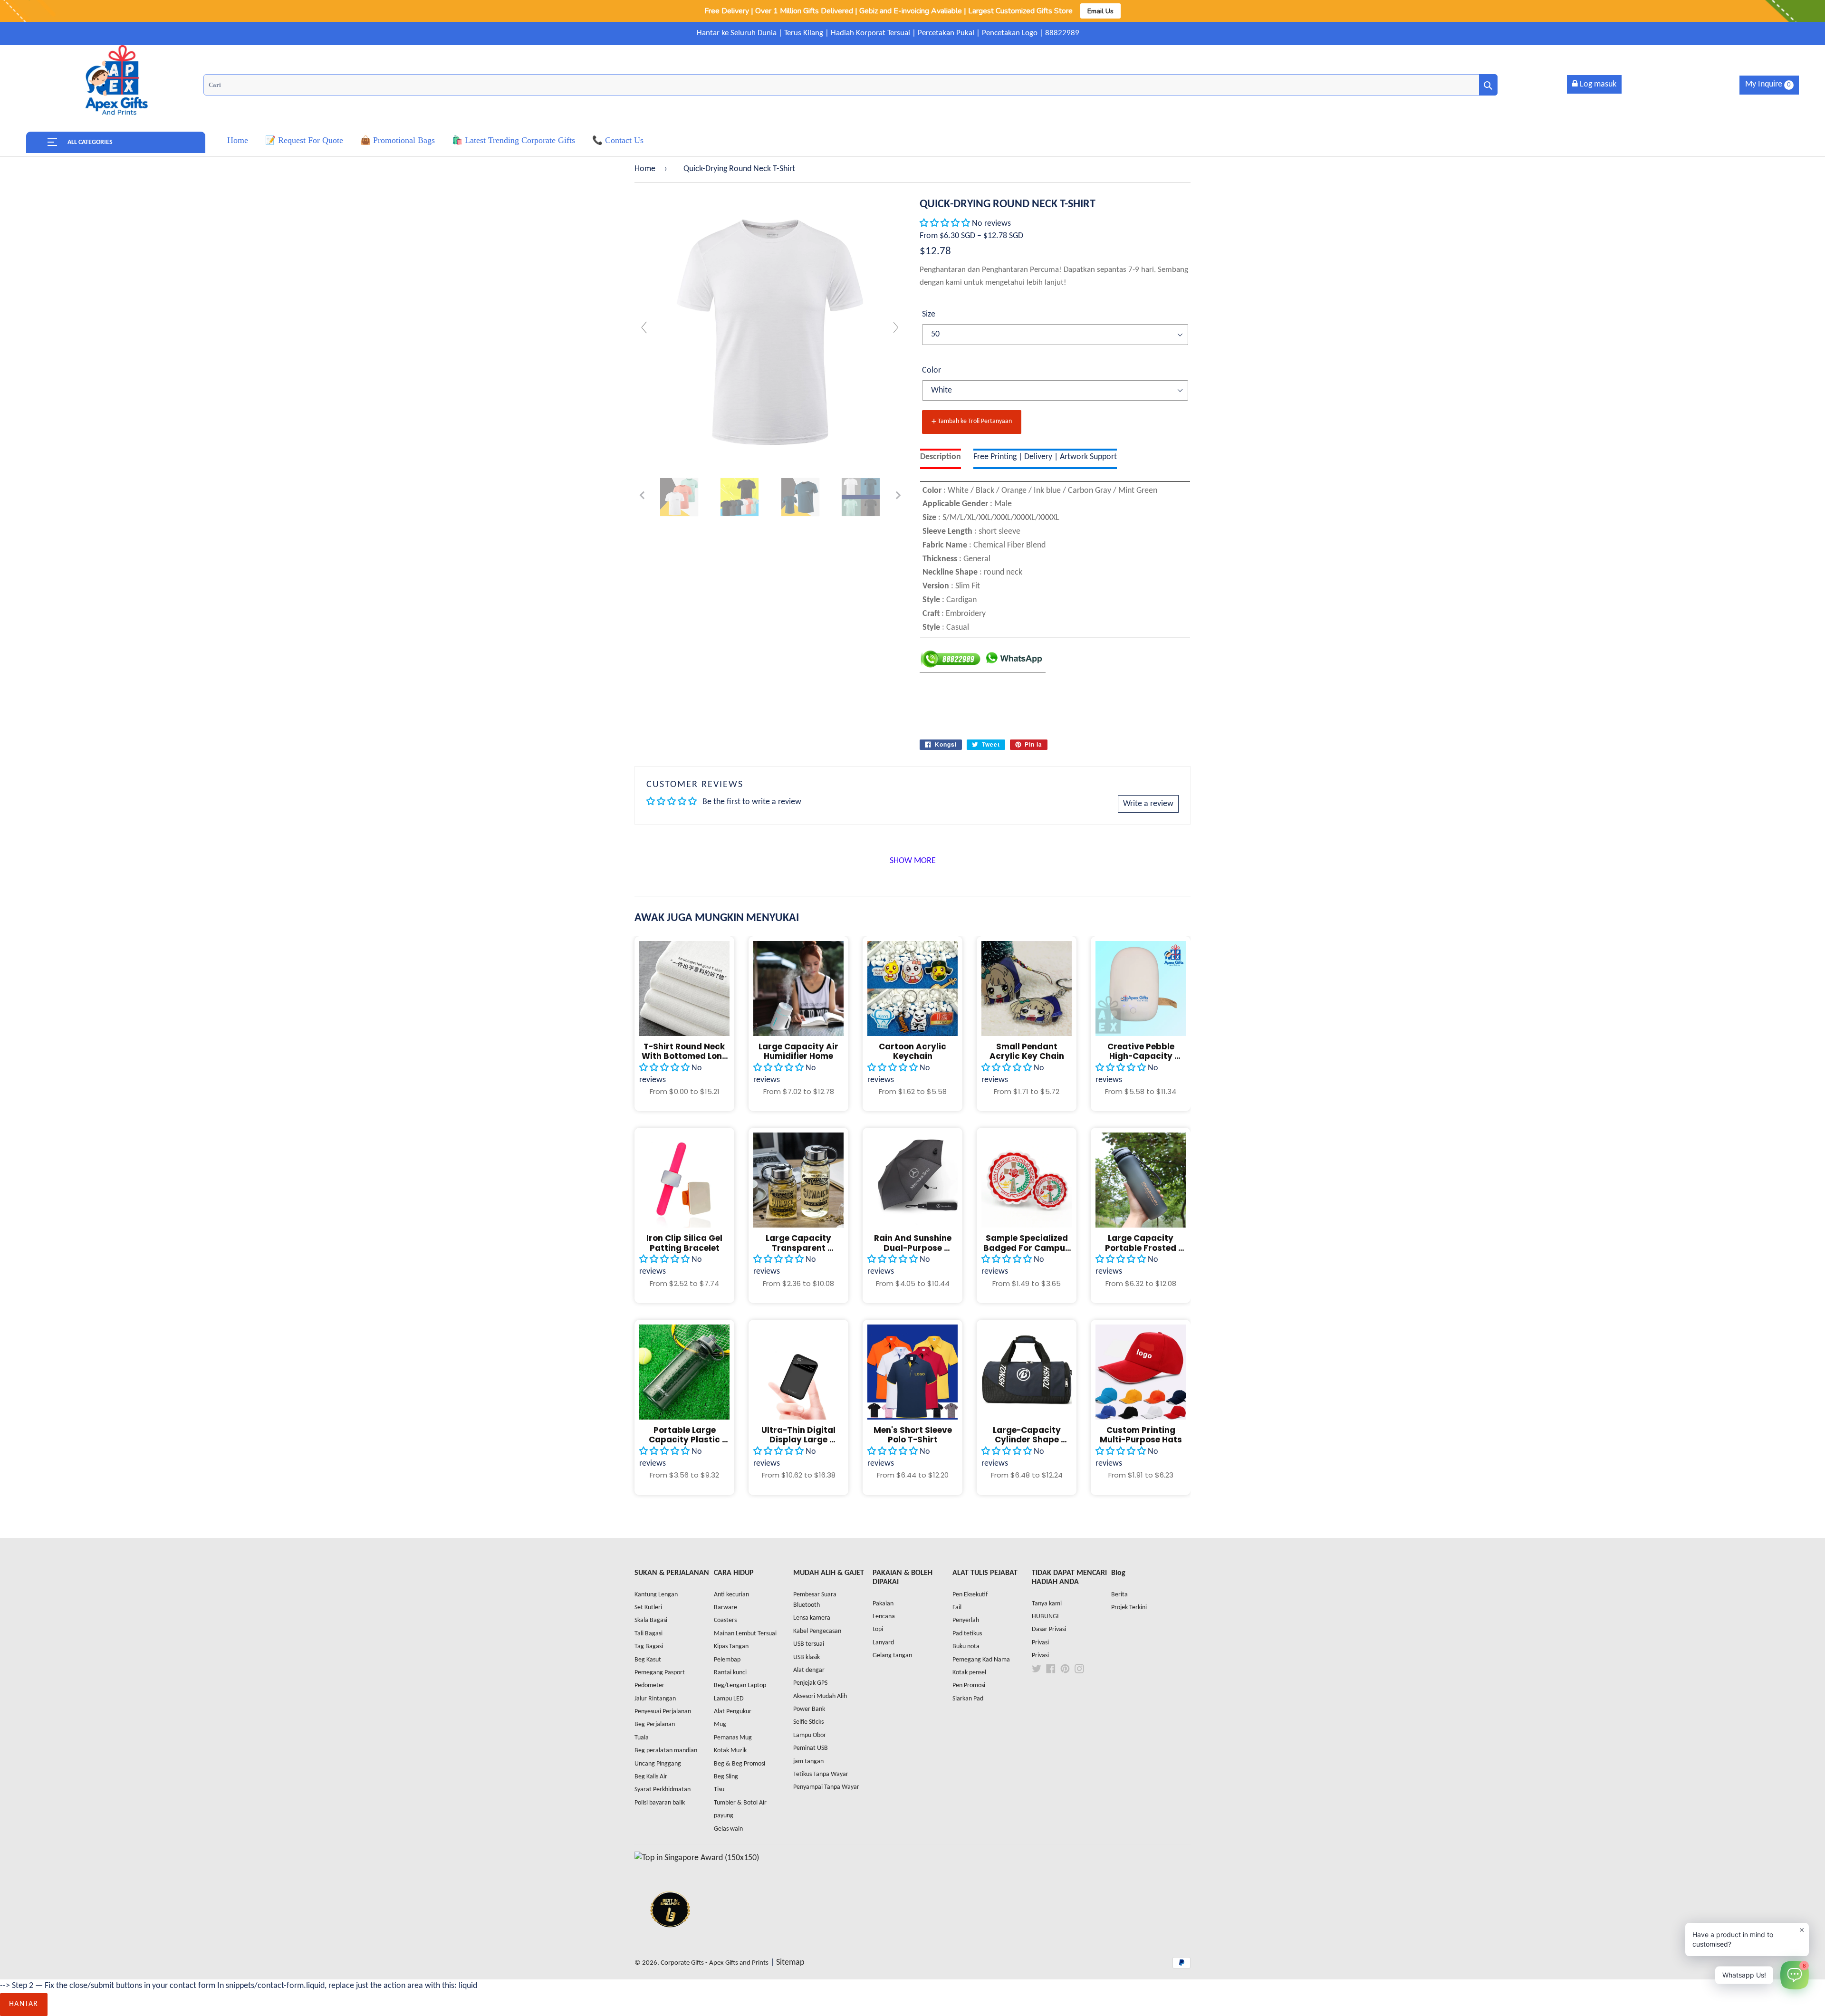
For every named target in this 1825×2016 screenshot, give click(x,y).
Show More (913, 861)
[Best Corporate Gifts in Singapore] (670, 1940)
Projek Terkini (1129, 1608)
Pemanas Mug (733, 1738)
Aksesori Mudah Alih (820, 1696)
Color (932, 370)
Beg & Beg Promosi (740, 1764)
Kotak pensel (969, 1673)
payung (724, 1816)
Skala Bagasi (651, 1620)
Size (929, 314)
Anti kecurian (731, 1595)
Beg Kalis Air (651, 1777)
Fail (957, 1608)
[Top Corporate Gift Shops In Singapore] (697, 1858)
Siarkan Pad (968, 1699)
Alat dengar (809, 1670)
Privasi (1040, 1643)
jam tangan (808, 1762)
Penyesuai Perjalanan (663, 1712)
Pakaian (883, 1604)
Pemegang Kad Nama (981, 1660)
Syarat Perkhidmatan (663, 1790)
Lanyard (883, 1643)
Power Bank (809, 1709)
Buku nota (966, 1646)
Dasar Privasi (1049, 1629)
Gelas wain (728, 1829)
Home (645, 169)
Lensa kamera (812, 1618)
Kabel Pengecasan (817, 1631)
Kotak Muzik (730, 1751)
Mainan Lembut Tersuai (745, 1634)
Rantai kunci (730, 1673)
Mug (720, 1724)
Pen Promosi (969, 1685)
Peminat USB (811, 1748)
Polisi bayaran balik (660, 1803)
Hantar (24, 2004)
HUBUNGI (1045, 1617)
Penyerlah (966, 1620)
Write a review (1148, 804)
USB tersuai (809, 1644)
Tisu (719, 1790)
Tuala (642, 1738)
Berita (1119, 1595)
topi (878, 1629)
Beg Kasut (648, 1660)
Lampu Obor (810, 1735)
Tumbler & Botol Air (740, 1803)
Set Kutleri (648, 1608)
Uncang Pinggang (658, 1764)
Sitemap (790, 1963)
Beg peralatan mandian (666, 1751)
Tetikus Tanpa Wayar (821, 1774)
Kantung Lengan (656, 1595)
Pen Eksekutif (970, 1595)
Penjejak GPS (810, 1683)
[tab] (941, 459)
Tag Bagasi (649, 1646)
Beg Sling (726, 1777)
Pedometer (649, 1685)
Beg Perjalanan (655, 1724)
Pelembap (727, 1660)
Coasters (725, 1620)
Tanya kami (1047, 1604)
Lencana (884, 1617)
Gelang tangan (892, 1656)
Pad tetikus (967, 1634)
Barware (725, 1608)
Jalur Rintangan (655, 1699)
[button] (946, 224)
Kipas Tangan (731, 1646)
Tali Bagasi (648, 1634)
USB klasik (807, 1657)
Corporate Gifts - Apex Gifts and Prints (715, 1963)
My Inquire (1768, 84)
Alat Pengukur (733, 1712)
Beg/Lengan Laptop (740, 1685)
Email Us (1100, 11)
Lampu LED (729, 1699)
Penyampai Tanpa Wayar (826, 1787)
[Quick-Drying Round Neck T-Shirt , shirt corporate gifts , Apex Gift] (679, 497)
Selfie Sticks (808, 1722)
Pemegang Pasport (660, 1673)
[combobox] (850, 85)
